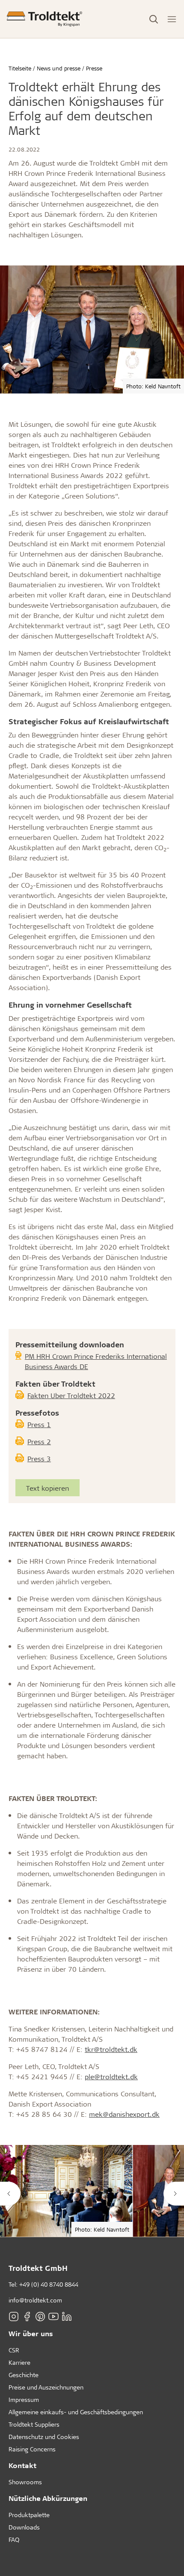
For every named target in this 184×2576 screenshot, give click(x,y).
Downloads (24, 2527)
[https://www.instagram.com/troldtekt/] (14, 2317)
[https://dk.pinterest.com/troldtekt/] (40, 2317)
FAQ (14, 2540)
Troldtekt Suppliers (34, 2424)
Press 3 (39, 1458)
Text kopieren (47, 1488)
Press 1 (39, 1424)
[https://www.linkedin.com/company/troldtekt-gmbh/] (67, 2317)
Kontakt (22, 2465)
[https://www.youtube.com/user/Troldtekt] (53, 2317)
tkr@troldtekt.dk (111, 2049)
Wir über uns (31, 2333)
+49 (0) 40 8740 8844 (49, 2284)
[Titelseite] (45, 19)
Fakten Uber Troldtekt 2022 (71, 1395)
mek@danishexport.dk (124, 2114)
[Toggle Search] (154, 19)
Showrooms (25, 2482)
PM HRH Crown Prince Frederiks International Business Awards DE (96, 1361)
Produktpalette (29, 2515)
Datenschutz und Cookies (44, 2437)
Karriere (19, 2362)
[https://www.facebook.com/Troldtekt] (27, 2317)
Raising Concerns (32, 2449)
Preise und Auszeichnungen (46, 2387)
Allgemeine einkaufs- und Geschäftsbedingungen (76, 2412)
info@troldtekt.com (35, 2300)
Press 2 (39, 1441)
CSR (14, 2350)
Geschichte (24, 2375)
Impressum (24, 2400)
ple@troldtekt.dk (111, 2076)
